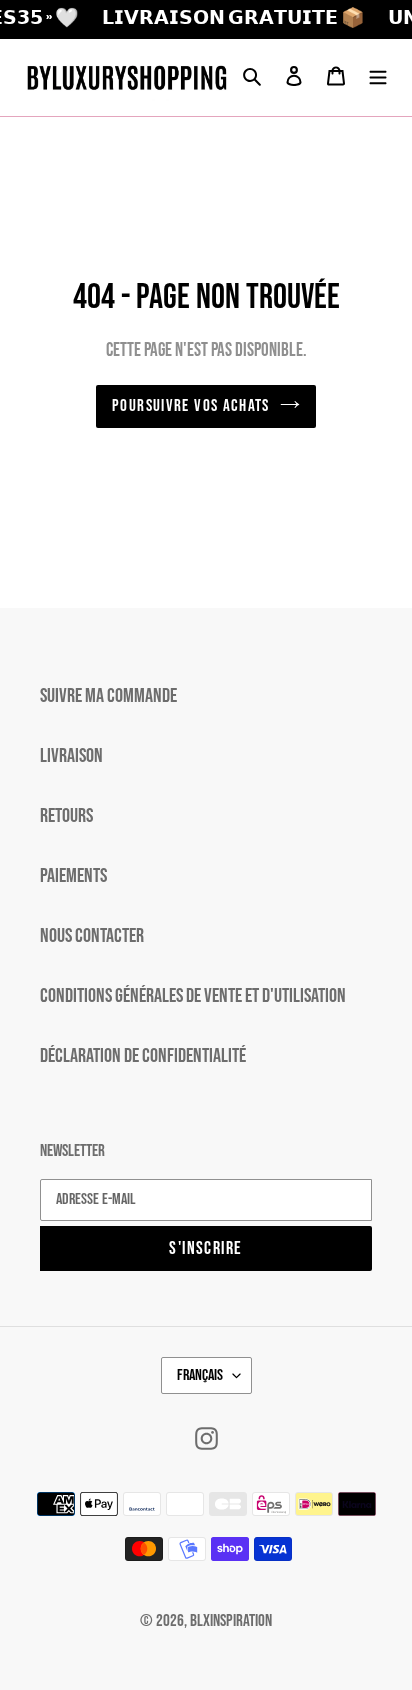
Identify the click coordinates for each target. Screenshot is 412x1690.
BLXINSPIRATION (231, 1621)
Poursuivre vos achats (191, 406)
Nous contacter (92, 936)
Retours (66, 816)
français (200, 1375)
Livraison (71, 756)
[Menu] (378, 77)
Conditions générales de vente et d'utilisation (193, 996)
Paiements (73, 876)
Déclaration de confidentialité (143, 1056)
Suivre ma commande (108, 696)
